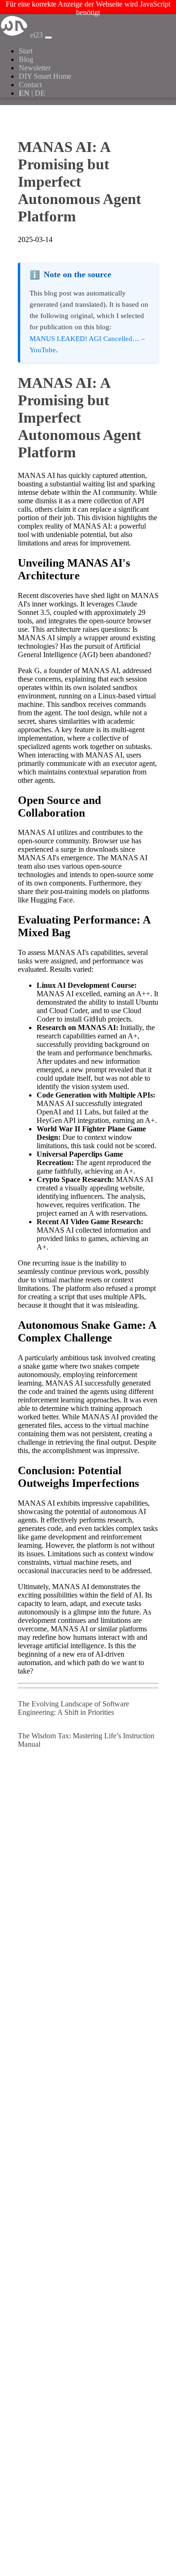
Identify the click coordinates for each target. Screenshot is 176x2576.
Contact (30, 85)
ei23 (36, 35)
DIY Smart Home (45, 76)
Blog (26, 59)
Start (26, 51)
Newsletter (35, 68)
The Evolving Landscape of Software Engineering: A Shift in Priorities (73, 1708)
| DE (32, 93)
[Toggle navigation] (48, 38)
